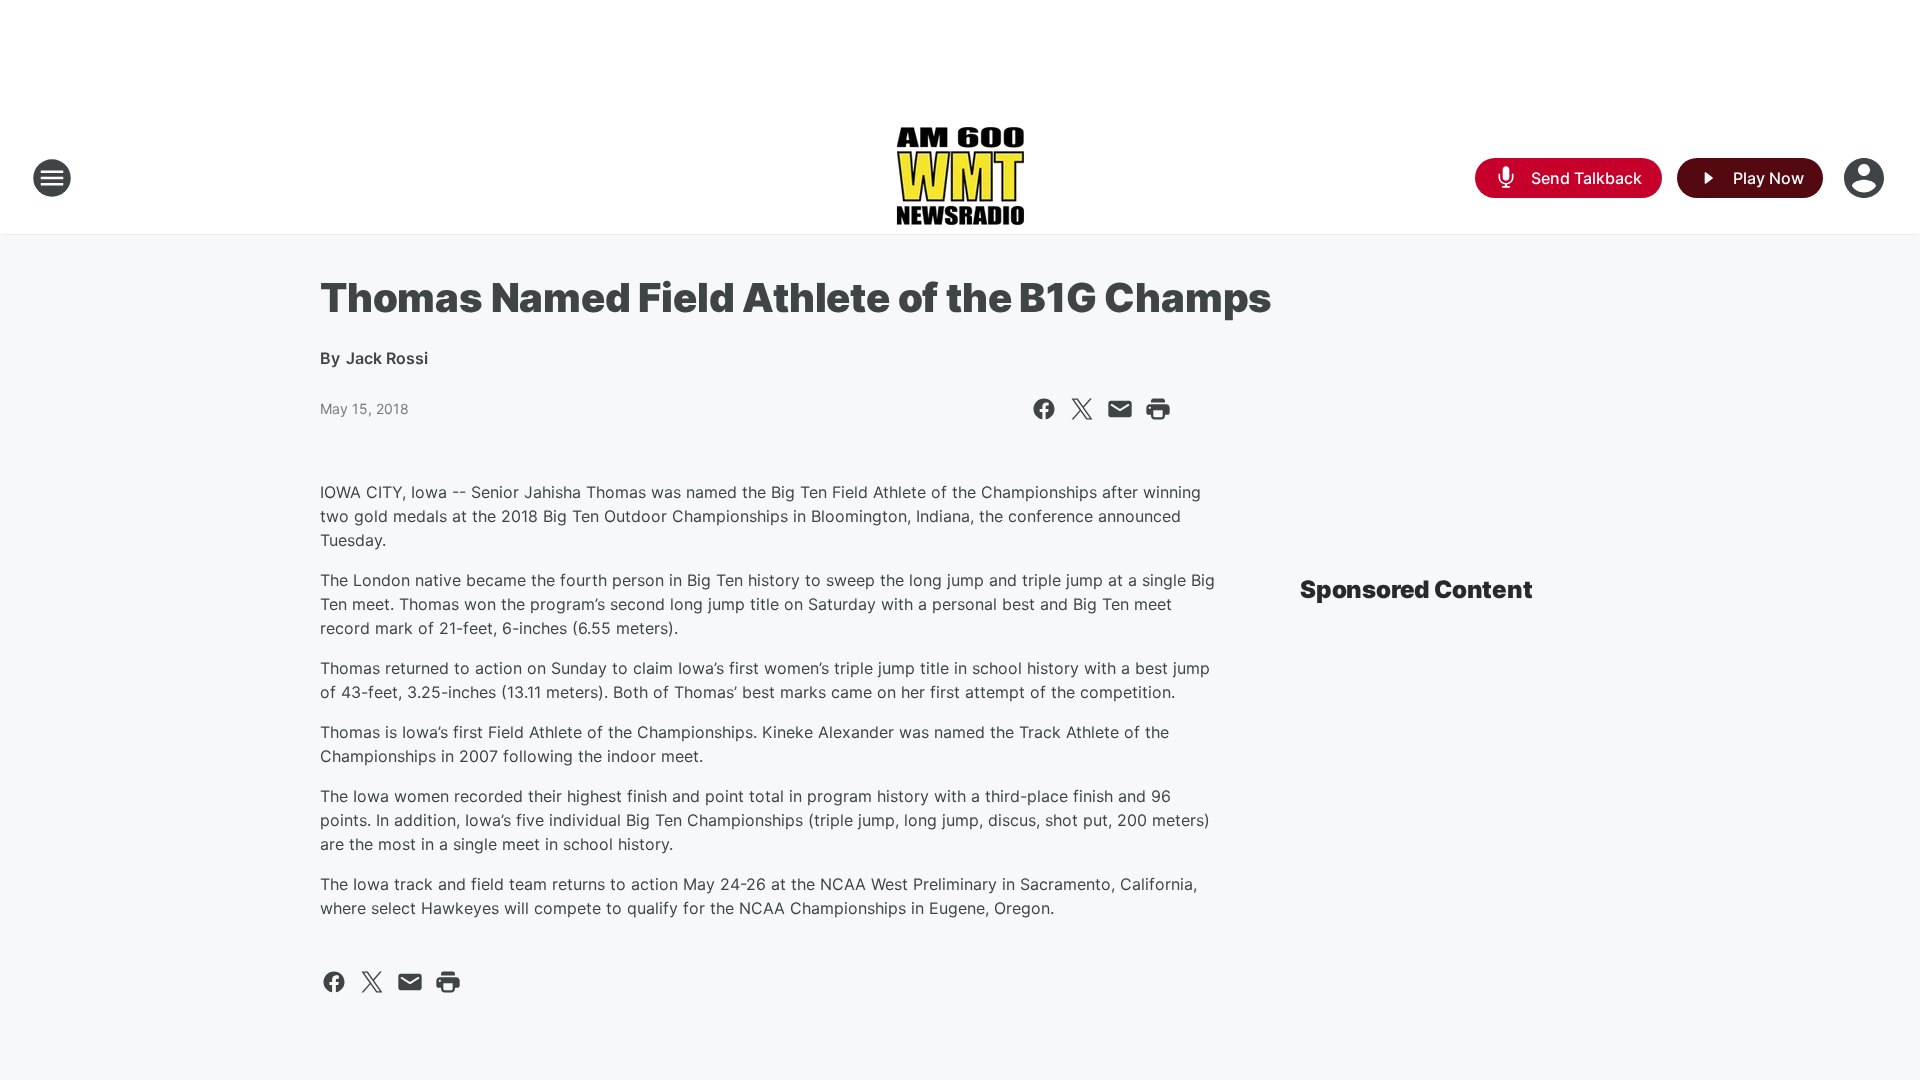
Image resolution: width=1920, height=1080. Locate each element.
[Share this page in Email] (1120, 409)
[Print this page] (1158, 409)
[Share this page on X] (1082, 409)
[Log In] (1866, 178)
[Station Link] (960, 178)
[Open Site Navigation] (52, 178)
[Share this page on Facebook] (1044, 409)
